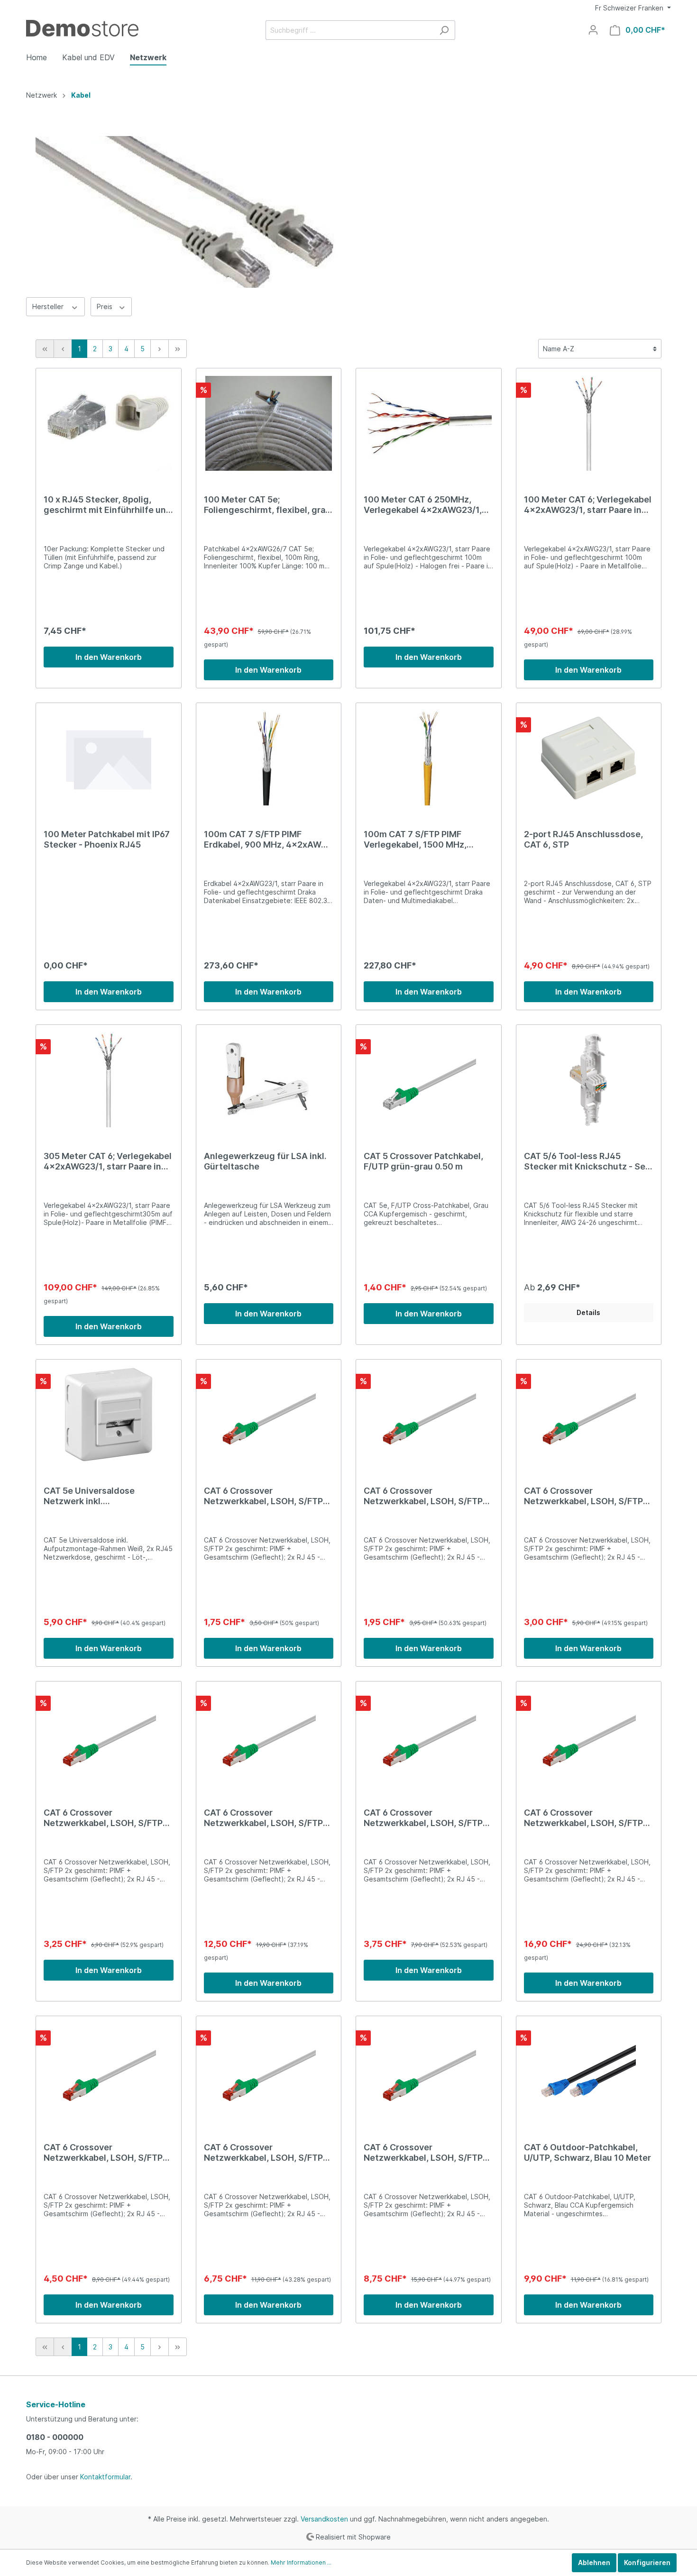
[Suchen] (444, 30)
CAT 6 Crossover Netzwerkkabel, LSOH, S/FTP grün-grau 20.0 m (583, 1818)
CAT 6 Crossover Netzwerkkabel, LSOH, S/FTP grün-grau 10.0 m (263, 1818)
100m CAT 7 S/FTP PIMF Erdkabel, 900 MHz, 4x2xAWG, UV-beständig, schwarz (267, 840)
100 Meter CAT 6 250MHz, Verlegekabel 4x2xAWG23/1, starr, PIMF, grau (423, 505)
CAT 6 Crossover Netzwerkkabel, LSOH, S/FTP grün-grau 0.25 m (263, 1496)
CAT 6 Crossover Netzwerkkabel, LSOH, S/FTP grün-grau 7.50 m (423, 2153)
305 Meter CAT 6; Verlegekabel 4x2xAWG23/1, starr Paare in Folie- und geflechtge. (108, 1161)
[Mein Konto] (593, 30)
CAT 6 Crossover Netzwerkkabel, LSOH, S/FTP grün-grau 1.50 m (103, 1818)
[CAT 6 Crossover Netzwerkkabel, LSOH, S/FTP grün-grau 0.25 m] (269, 1415)
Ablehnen (594, 2562)
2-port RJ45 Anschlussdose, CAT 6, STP (583, 839)
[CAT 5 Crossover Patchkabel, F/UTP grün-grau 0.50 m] (429, 1080)
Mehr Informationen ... (301, 2562)
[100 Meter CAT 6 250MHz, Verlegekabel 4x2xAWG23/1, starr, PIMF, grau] (429, 423)
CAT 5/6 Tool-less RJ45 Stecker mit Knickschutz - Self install (588, 1161)
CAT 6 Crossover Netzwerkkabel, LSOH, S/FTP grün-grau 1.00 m (583, 1496)
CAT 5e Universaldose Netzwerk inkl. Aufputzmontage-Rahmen (98, 1496)
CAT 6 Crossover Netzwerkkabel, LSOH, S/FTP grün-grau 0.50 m (423, 1496)
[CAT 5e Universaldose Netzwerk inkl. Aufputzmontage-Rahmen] (109, 1415)
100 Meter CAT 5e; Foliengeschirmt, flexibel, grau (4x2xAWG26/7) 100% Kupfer (267, 505)
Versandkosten (324, 2519)
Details (588, 1312)
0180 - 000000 (55, 2437)
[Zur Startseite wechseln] (82, 28)
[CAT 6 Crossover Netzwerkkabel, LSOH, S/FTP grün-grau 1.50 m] (109, 1736)
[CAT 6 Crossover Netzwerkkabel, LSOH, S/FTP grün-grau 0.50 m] (429, 1415)
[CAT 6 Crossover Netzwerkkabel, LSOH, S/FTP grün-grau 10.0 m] (269, 1736)
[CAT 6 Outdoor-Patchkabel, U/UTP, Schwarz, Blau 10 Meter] (589, 2071)
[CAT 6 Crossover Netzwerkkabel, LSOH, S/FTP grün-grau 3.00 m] (109, 2071)
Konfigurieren (647, 2562)
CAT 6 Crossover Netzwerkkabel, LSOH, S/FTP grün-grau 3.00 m (103, 2153)
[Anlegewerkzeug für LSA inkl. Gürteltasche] (269, 1080)
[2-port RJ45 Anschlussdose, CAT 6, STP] (589, 758)
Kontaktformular (105, 2477)
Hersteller (49, 306)
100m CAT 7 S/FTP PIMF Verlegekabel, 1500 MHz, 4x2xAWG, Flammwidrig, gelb (425, 840)
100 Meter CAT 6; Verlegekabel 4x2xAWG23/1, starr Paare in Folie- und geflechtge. (588, 505)
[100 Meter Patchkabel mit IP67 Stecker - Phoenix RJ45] (109, 758)
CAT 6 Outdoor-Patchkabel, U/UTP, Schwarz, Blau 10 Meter (587, 2152)
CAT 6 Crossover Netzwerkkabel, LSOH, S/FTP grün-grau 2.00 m (423, 1818)
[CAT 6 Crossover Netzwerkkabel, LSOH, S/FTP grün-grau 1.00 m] (589, 1415)
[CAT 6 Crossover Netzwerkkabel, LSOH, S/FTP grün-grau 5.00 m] (269, 2071)
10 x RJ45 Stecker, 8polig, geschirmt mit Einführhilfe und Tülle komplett (108, 505)
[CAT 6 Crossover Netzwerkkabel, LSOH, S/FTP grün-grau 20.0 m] (589, 1736)
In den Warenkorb (109, 657)
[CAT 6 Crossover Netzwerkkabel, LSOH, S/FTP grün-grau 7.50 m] (429, 2071)
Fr (629, 8)
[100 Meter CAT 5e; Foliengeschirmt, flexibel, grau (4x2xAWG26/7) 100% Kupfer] (269, 423)
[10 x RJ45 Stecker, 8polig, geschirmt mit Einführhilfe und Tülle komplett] (109, 423)
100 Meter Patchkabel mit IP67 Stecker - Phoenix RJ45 (107, 839)
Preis (105, 306)
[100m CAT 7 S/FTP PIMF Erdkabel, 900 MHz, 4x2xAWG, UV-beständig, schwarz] (269, 758)
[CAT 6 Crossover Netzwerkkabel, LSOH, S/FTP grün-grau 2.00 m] (429, 1736)
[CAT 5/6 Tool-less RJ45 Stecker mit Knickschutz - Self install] (589, 1080)
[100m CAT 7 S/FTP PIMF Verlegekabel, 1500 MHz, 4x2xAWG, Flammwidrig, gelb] (429, 758)
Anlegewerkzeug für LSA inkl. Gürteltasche (265, 1161)
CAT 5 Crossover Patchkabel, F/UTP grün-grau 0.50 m (423, 1161)
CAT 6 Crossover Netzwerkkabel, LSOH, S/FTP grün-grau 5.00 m (263, 2153)
